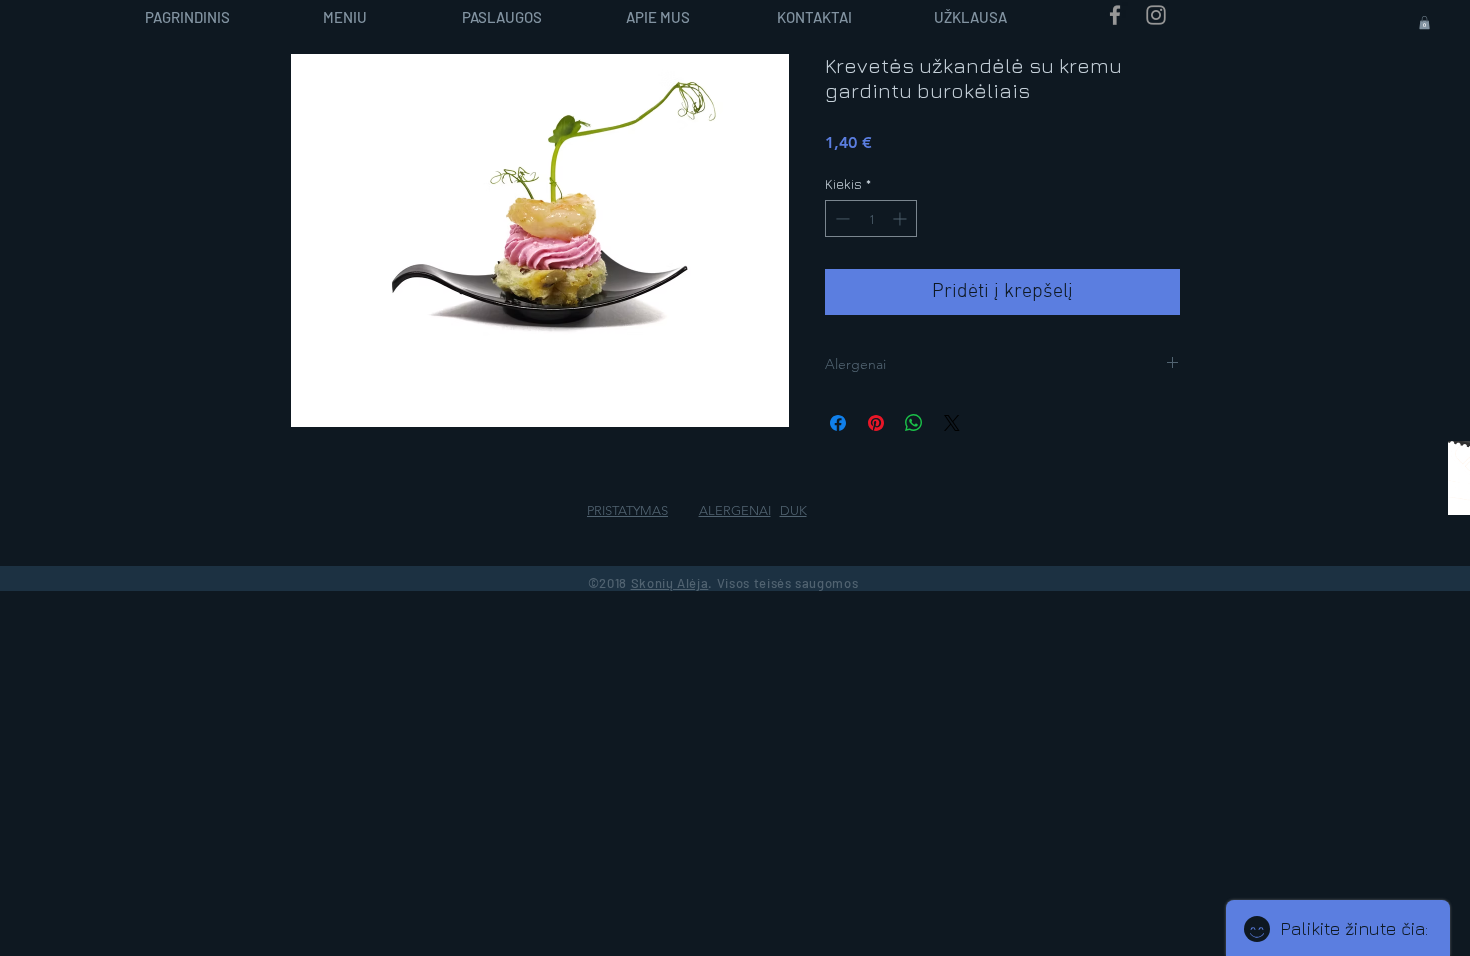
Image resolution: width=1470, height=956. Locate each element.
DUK (793, 510)
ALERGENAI (735, 510)
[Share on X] (952, 423)
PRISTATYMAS (627, 510)
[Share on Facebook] (838, 423)
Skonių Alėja (670, 583)
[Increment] (901, 218)
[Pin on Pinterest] (876, 423)
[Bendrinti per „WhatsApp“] (914, 423)
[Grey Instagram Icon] (1156, 15)
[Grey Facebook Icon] (1115, 15)
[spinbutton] (871, 218)
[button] (1424, 22)
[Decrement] (840, 218)
